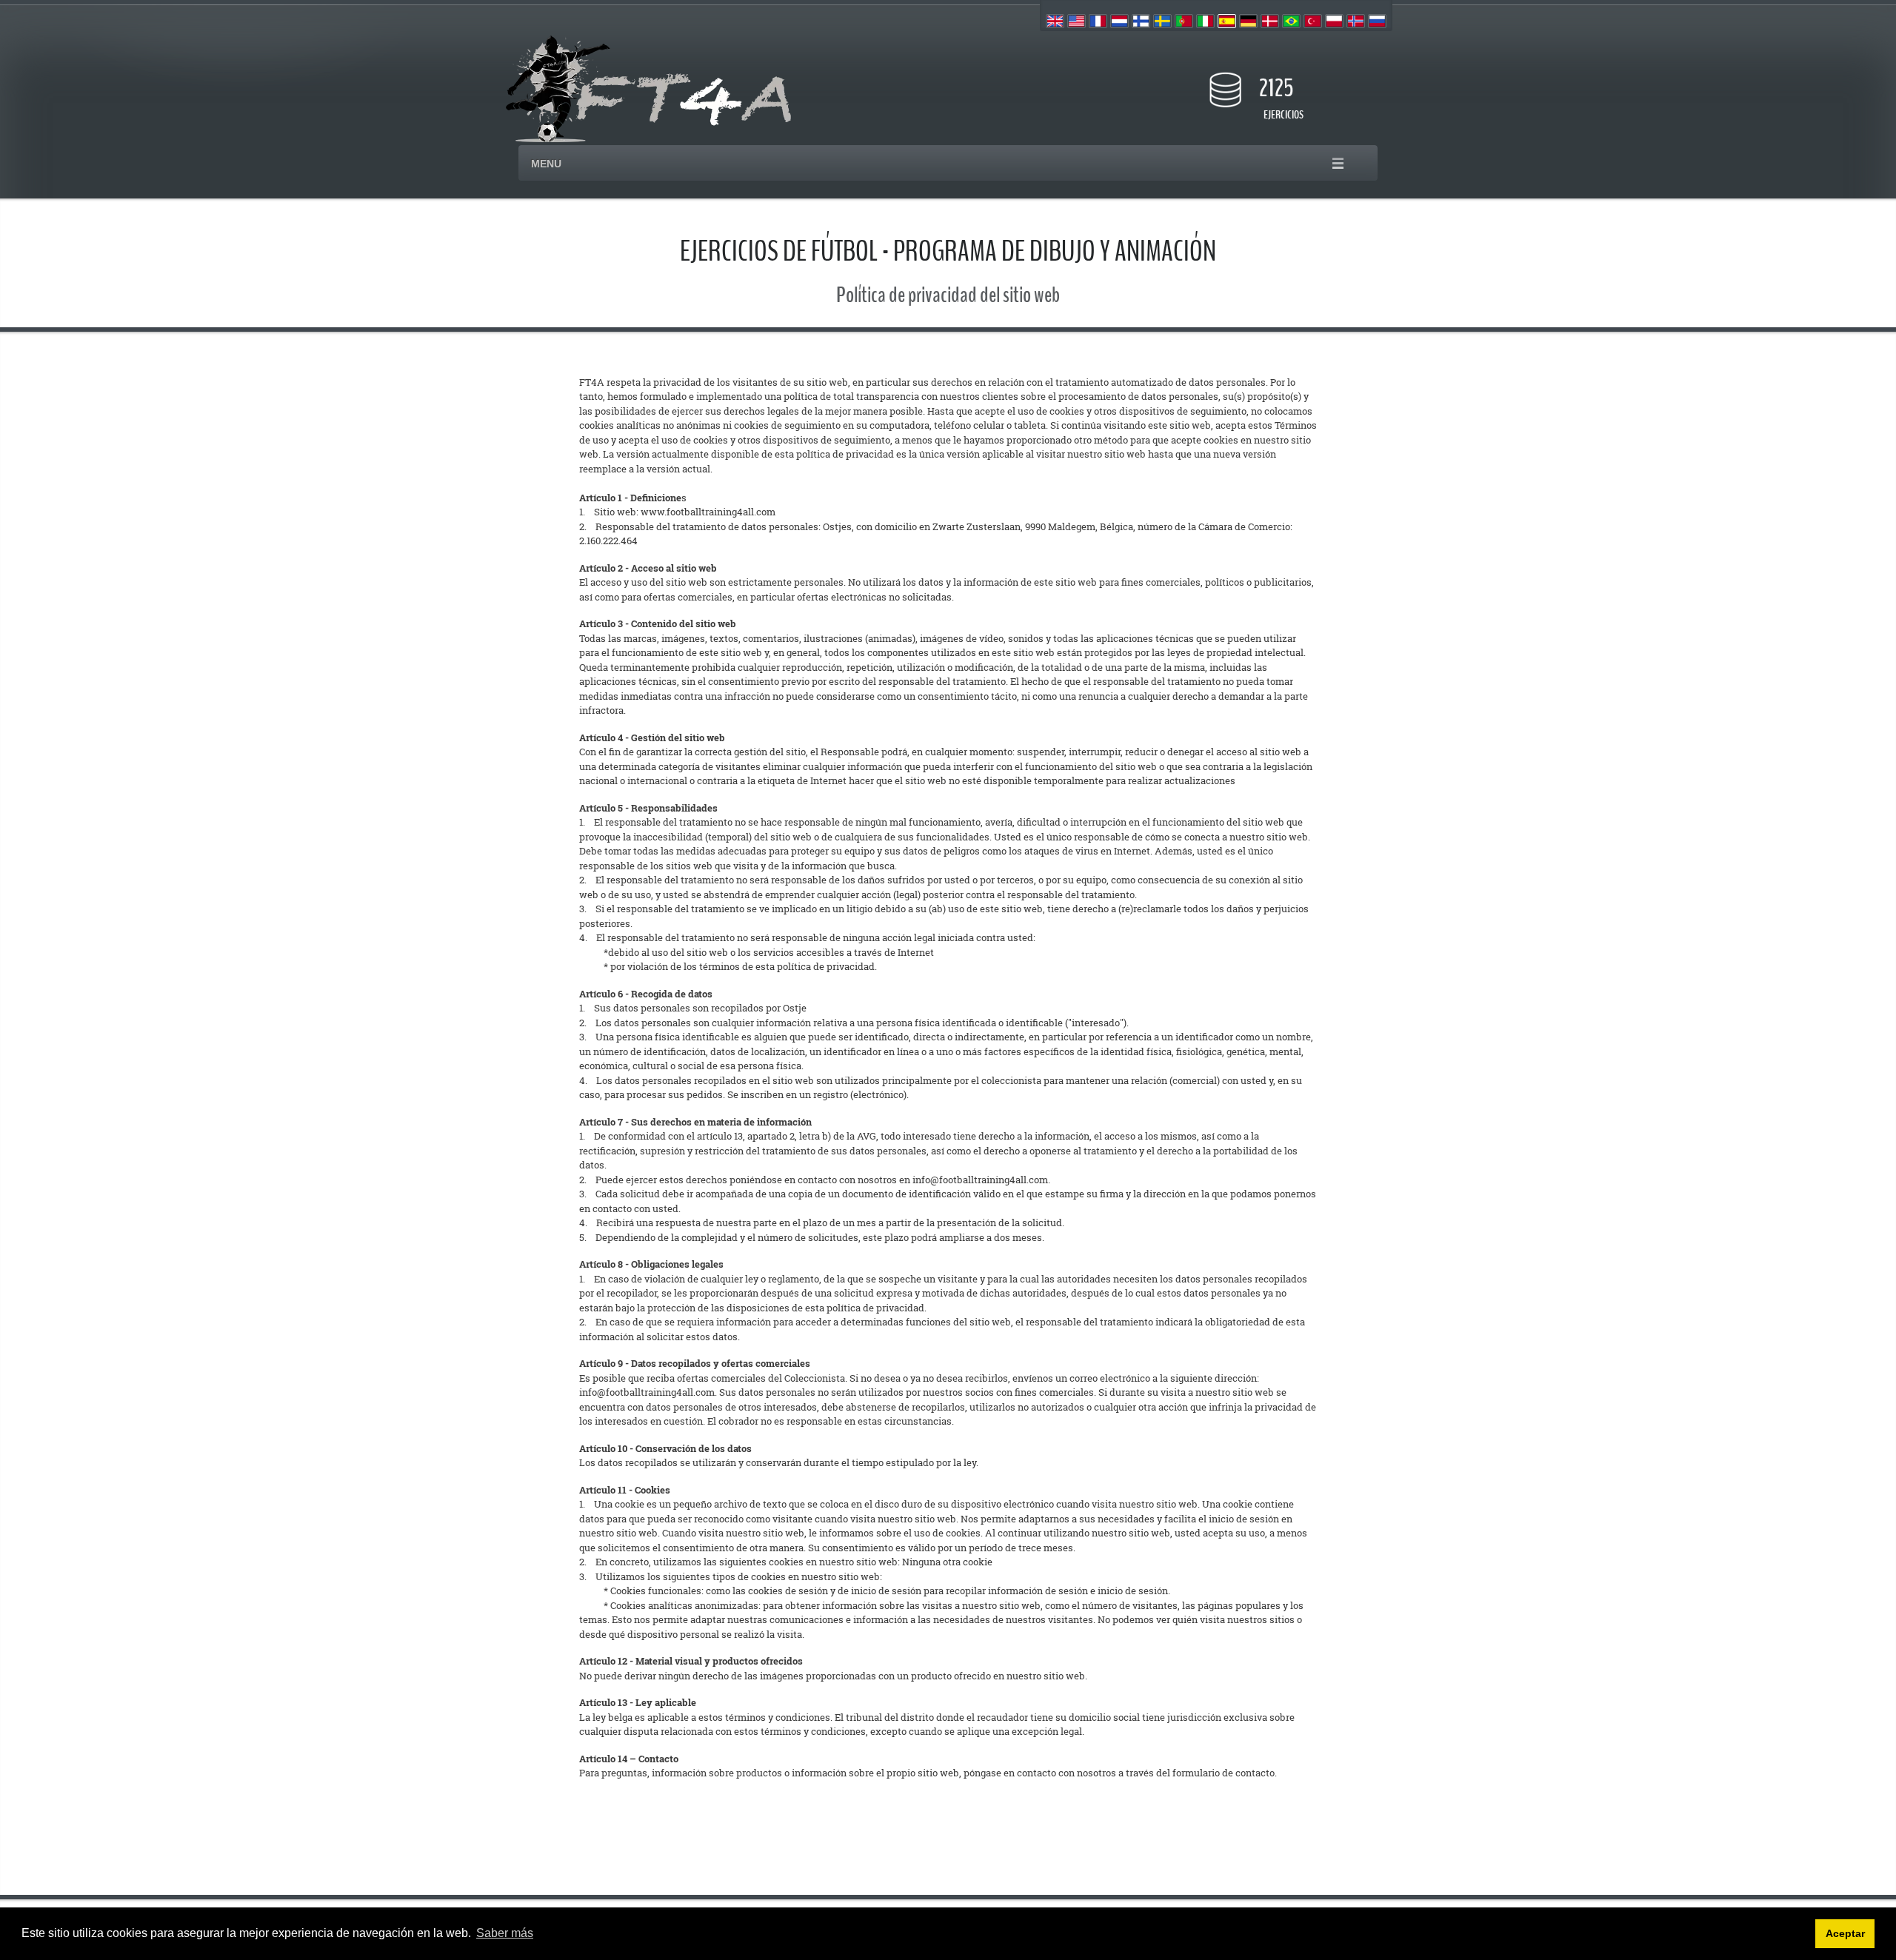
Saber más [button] (505, 1933)
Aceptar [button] (1845, 1933)
